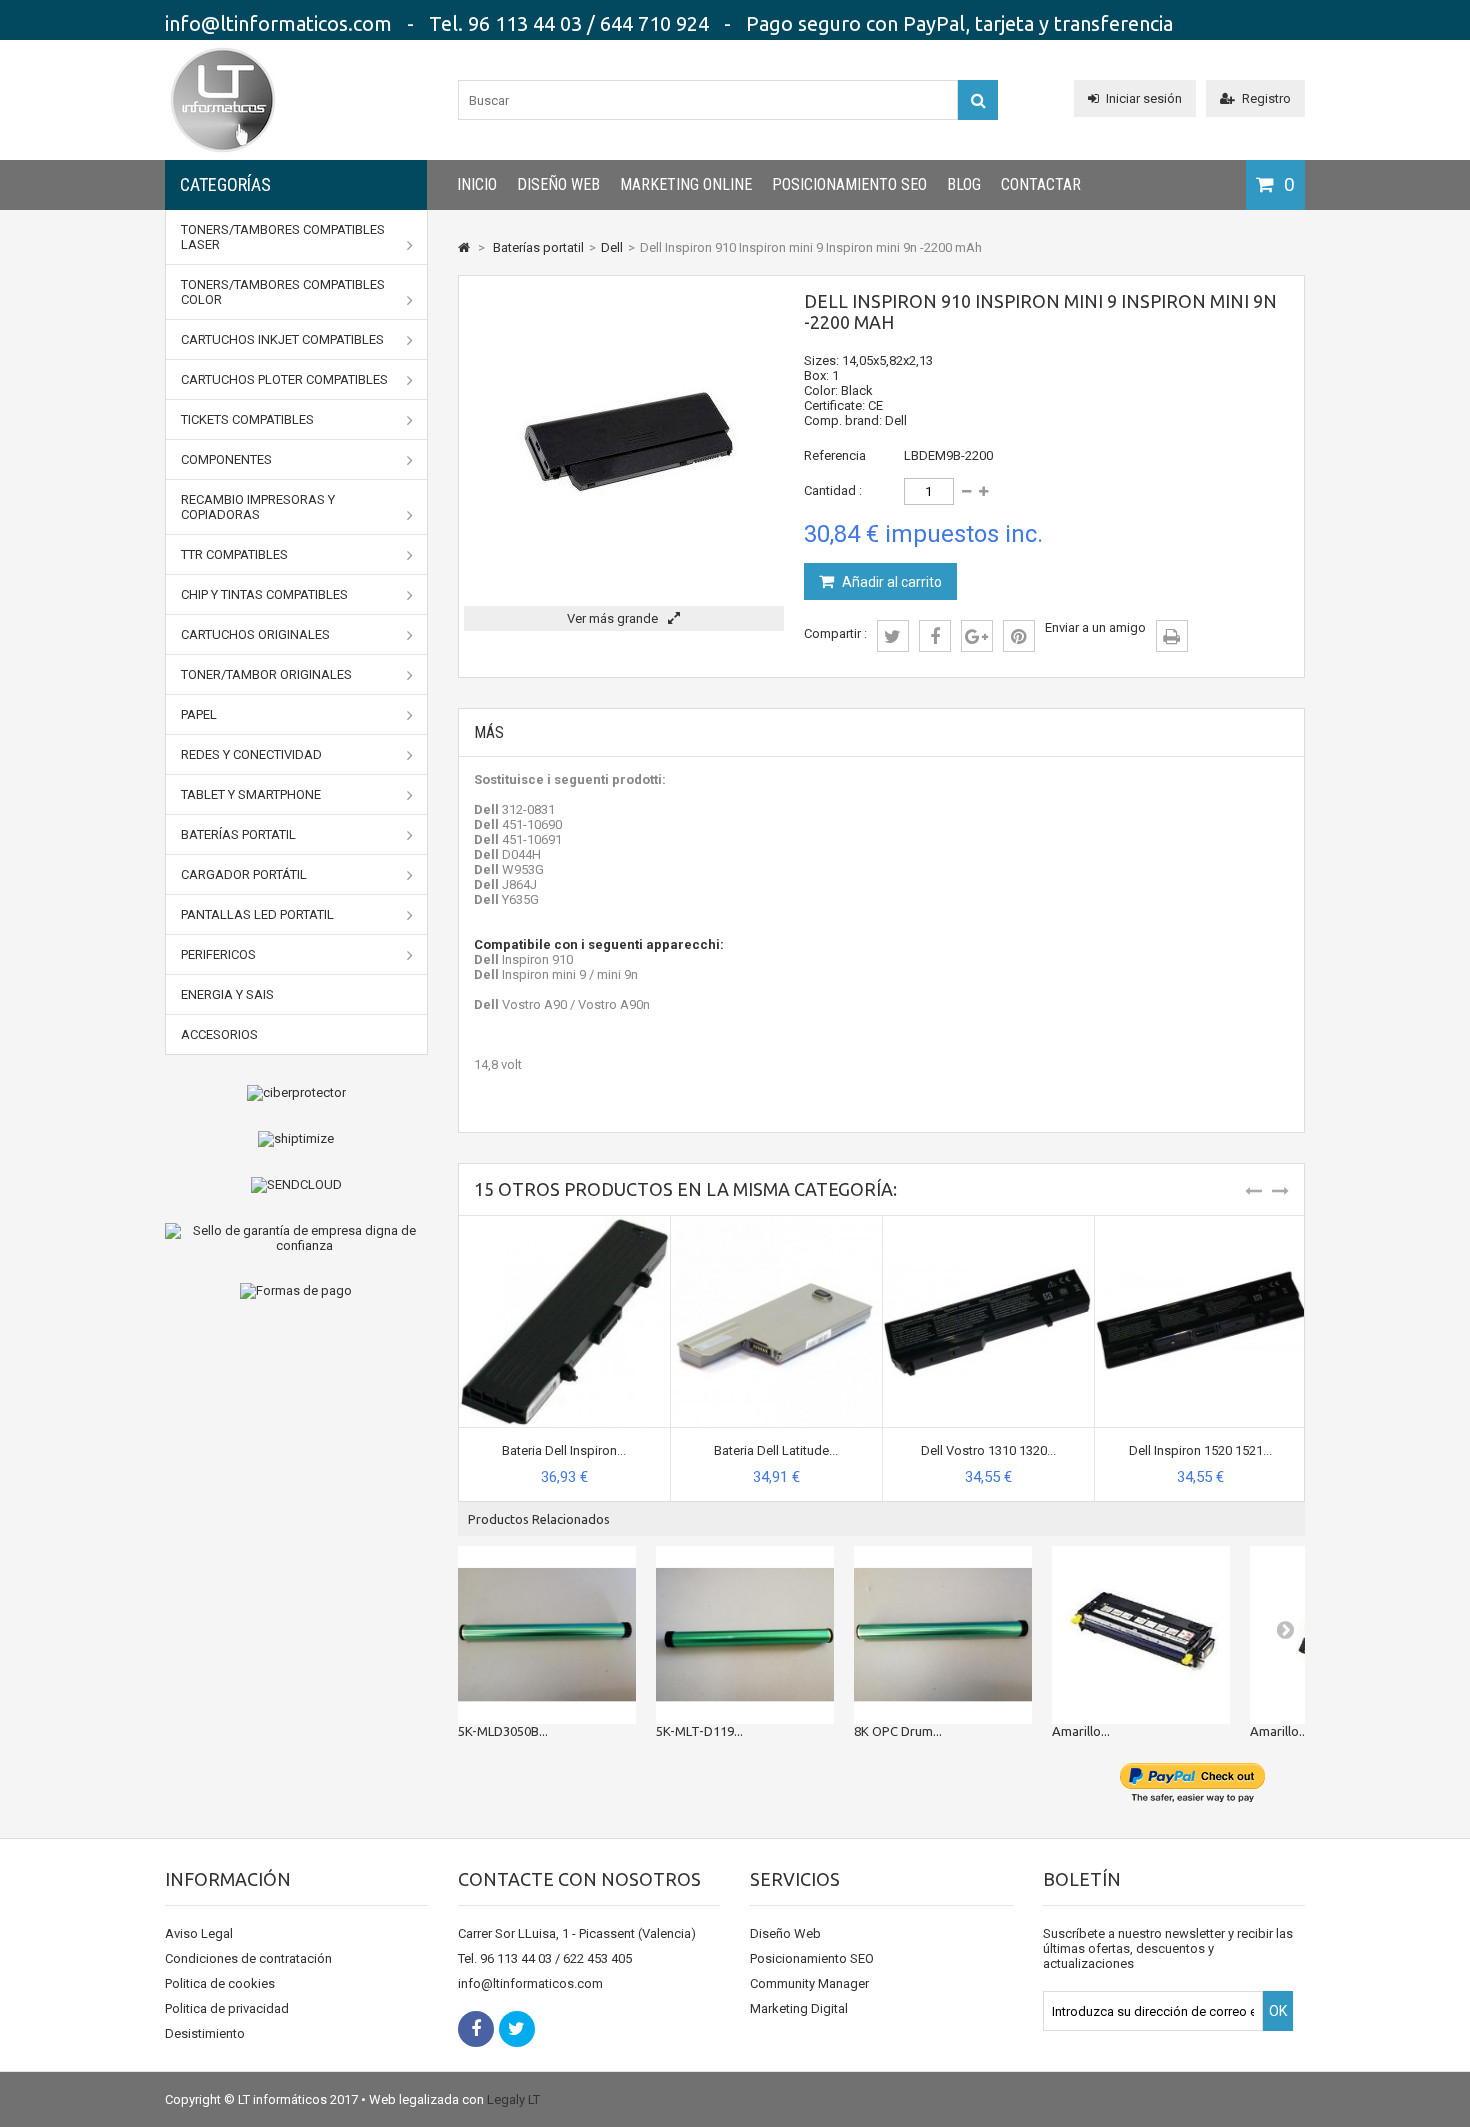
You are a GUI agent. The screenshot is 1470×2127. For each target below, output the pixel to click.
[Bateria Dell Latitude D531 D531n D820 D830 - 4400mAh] (776, 1223)
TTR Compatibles (234, 554)
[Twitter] (517, 2029)
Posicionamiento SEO (849, 184)
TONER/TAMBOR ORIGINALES (266, 674)
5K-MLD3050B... (503, 1731)
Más (489, 732)
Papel (199, 714)
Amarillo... (1081, 1731)
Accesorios (219, 1034)
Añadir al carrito (890, 582)
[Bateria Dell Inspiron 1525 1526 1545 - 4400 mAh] (564, 1223)
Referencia (835, 455)
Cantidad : (833, 490)
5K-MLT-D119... (699, 1731)
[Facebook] (476, 2029)
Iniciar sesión (1144, 98)
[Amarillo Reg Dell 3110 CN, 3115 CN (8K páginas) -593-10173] (1141, 1635)
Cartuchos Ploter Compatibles (284, 379)
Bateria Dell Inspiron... (564, 1450)
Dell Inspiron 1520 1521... (1200, 1450)
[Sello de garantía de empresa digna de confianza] (296, 1238)
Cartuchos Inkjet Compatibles (282, 339)
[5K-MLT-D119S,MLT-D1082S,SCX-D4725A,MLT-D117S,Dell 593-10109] (745, 1635)
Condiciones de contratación (248, 1958)
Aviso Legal (199, 1933)
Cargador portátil (244, 874)
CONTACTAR (1041, 184)
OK (1278, 2011)
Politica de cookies (220, 1983)
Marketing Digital (799, 2008)
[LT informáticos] (223, 155)
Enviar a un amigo (1095, 627)
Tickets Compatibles (247, 419)
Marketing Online (686, 184)
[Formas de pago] (296, 1291)
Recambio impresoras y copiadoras (258, 507)
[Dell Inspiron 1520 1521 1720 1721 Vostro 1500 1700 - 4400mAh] (1200, 1223)
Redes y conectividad (251, 754)
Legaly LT (513, 2099)
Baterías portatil (238, 834)
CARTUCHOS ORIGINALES (255, 634)
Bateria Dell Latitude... (776, 1450)
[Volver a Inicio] (464, 247)
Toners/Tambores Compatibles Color (283, 292)
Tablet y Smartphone (251, 794)
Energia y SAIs (227, 994)
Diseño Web (558, 184)
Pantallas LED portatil (257, 914)
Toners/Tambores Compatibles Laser (283, 237)
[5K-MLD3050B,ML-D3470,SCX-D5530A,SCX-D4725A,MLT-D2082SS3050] (547, 1635)
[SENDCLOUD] (296, 1185)
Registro (1266, 98)
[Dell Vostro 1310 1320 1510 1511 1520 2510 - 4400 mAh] (988, 1223)
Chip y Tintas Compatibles (264, 594)
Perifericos (218, 954)
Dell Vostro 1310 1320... (988, 1450)
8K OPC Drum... (898, 1731)
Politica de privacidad (227, 2008)
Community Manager (809, 1983)
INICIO (477, 184)
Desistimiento (205, 2033)
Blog (964, 184)
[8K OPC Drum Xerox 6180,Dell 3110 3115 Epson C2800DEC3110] (943, 1635)
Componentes (226, 459)
